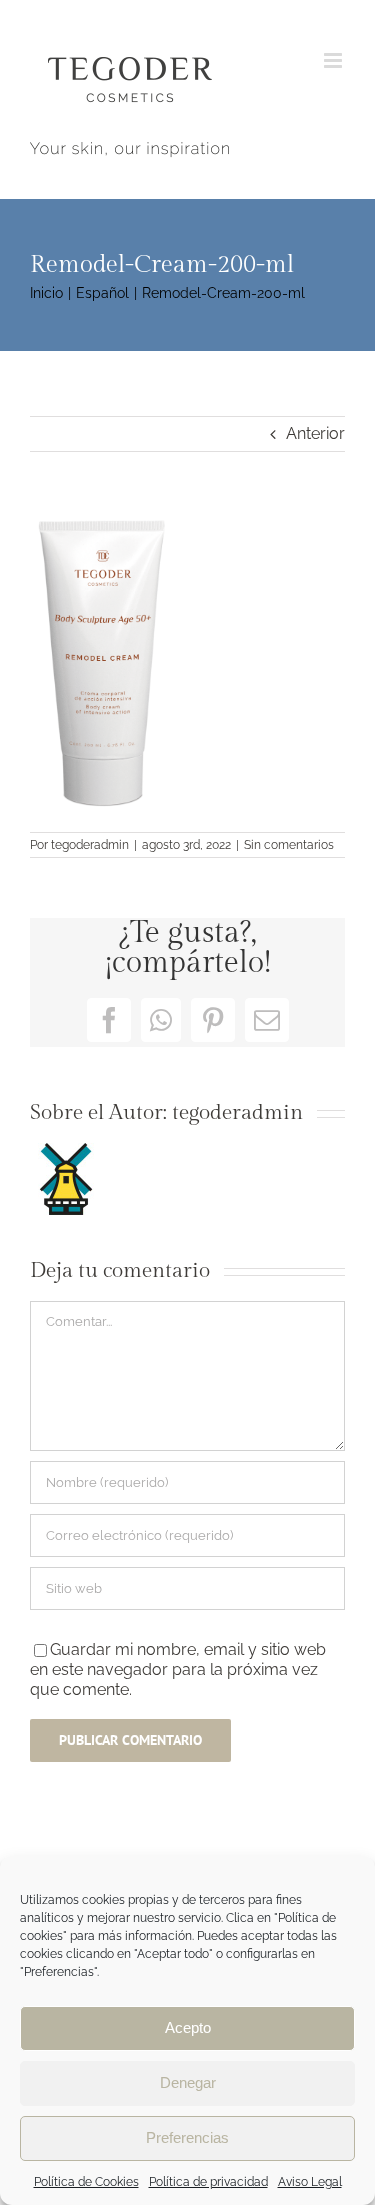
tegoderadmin (90, 845)
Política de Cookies (86, 2182)
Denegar (188, 2082)
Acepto (188, 2027)
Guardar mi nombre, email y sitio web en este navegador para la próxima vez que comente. (178, 1669)
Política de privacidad (208, 2182)
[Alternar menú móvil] (334, 60)
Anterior (315, 433)
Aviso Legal (310, 2182)
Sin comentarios (289, 845)
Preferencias (187, 2137)
